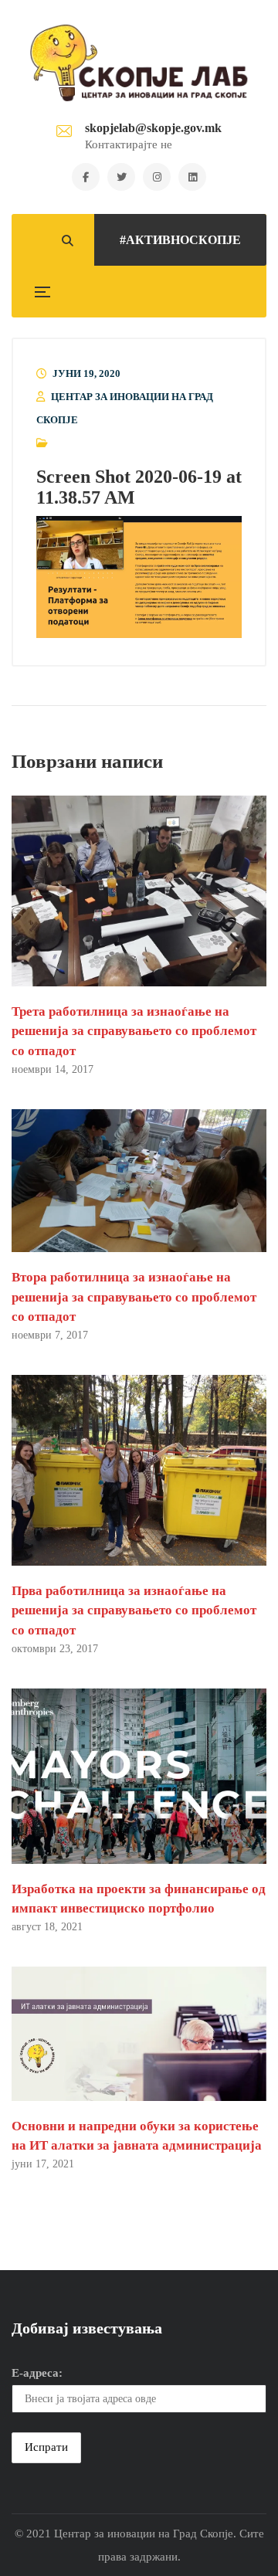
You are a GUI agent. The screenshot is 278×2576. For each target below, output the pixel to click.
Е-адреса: (37, 2373)
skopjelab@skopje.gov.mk (153, 128)
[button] (139, 577)
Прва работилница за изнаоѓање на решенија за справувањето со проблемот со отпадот (134, 1610)
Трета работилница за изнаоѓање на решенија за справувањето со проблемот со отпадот (134, 1031)
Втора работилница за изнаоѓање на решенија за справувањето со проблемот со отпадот (134, 1296)
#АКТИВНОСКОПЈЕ (180, 240)
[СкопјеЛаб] (139, 63)
